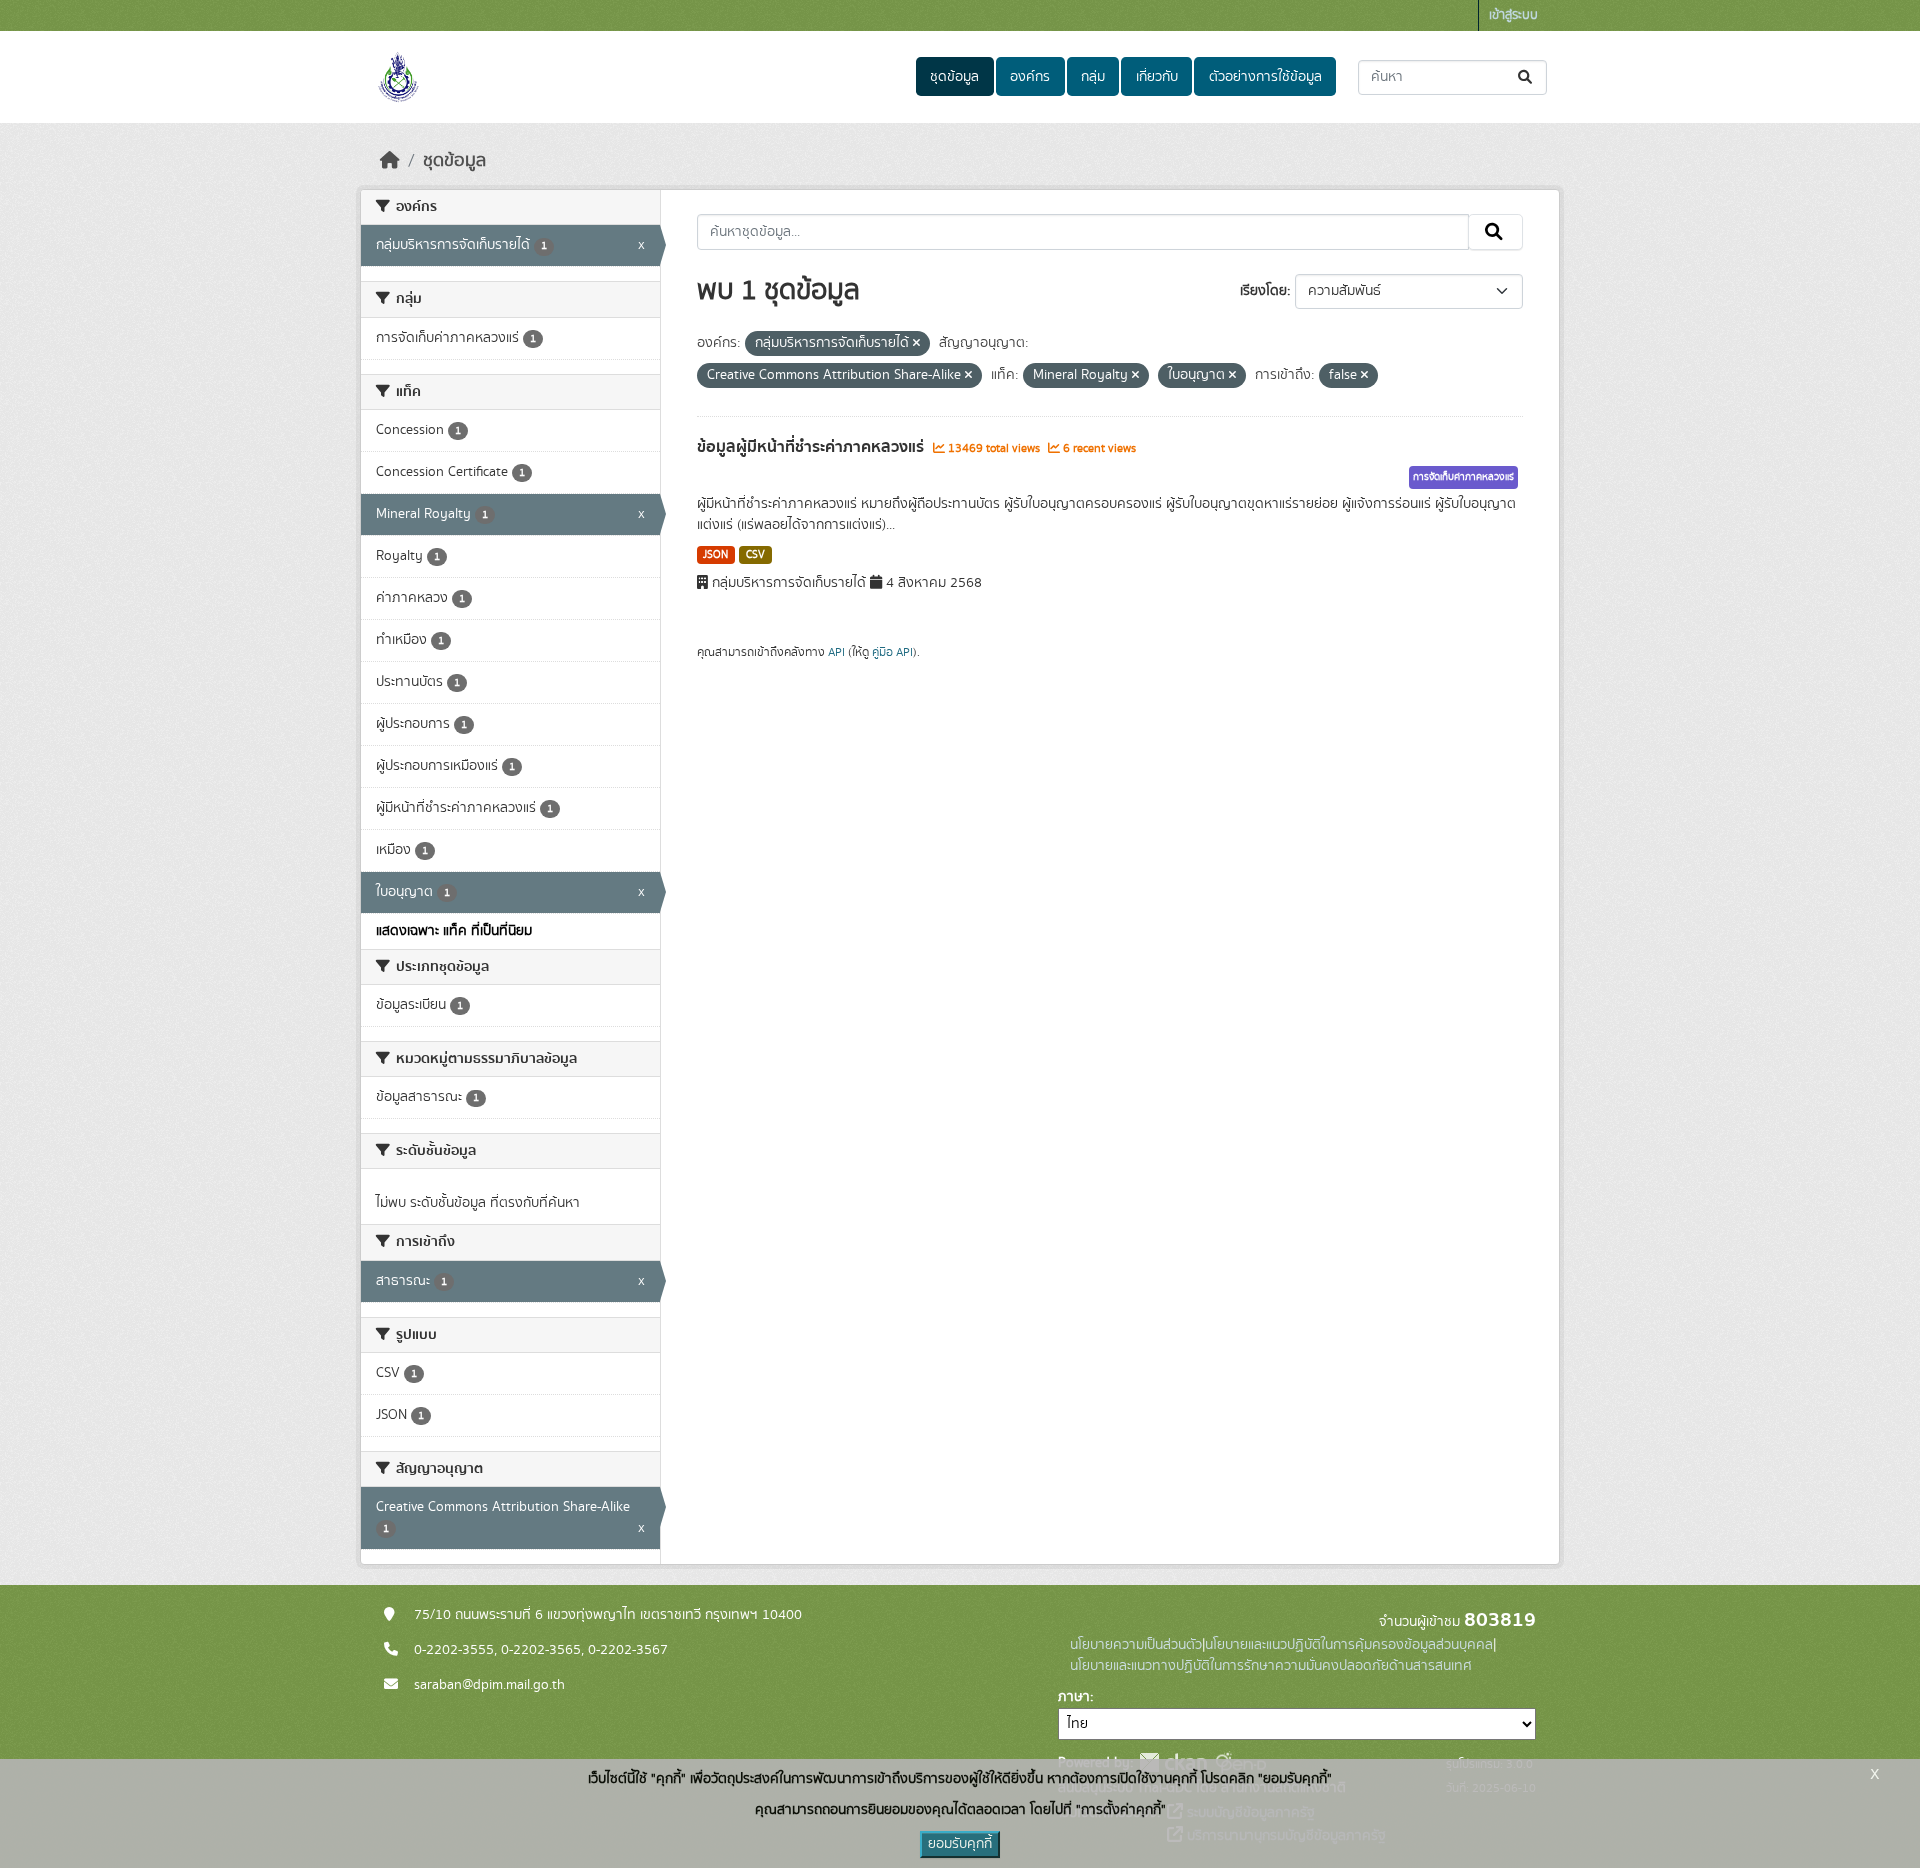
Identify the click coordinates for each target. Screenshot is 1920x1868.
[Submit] (1526, 77)
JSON (715, 555)
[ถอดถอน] (916, 344)
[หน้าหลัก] (390, 161)
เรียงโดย (1263, 291)
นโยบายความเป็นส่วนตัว (1136, 1645)
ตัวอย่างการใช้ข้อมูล (1265, 77)
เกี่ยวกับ (1157, 77)
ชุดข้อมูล (954, 77)
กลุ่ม (1093, 77)
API (836, 652)
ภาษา (1074, 1697)
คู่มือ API (892, 652)
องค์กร (1030, 77)
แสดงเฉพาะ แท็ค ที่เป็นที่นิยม (454, 931)
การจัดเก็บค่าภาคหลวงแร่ (1463, 477)
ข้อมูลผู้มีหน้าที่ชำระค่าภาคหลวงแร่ (812, 447)
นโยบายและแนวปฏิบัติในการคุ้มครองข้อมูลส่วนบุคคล (1349, 1645)
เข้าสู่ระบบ (1513, 15)
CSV (755, 555)
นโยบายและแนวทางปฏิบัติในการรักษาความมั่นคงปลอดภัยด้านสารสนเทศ (1271, 1666)
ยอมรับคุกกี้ (960, 1844)
